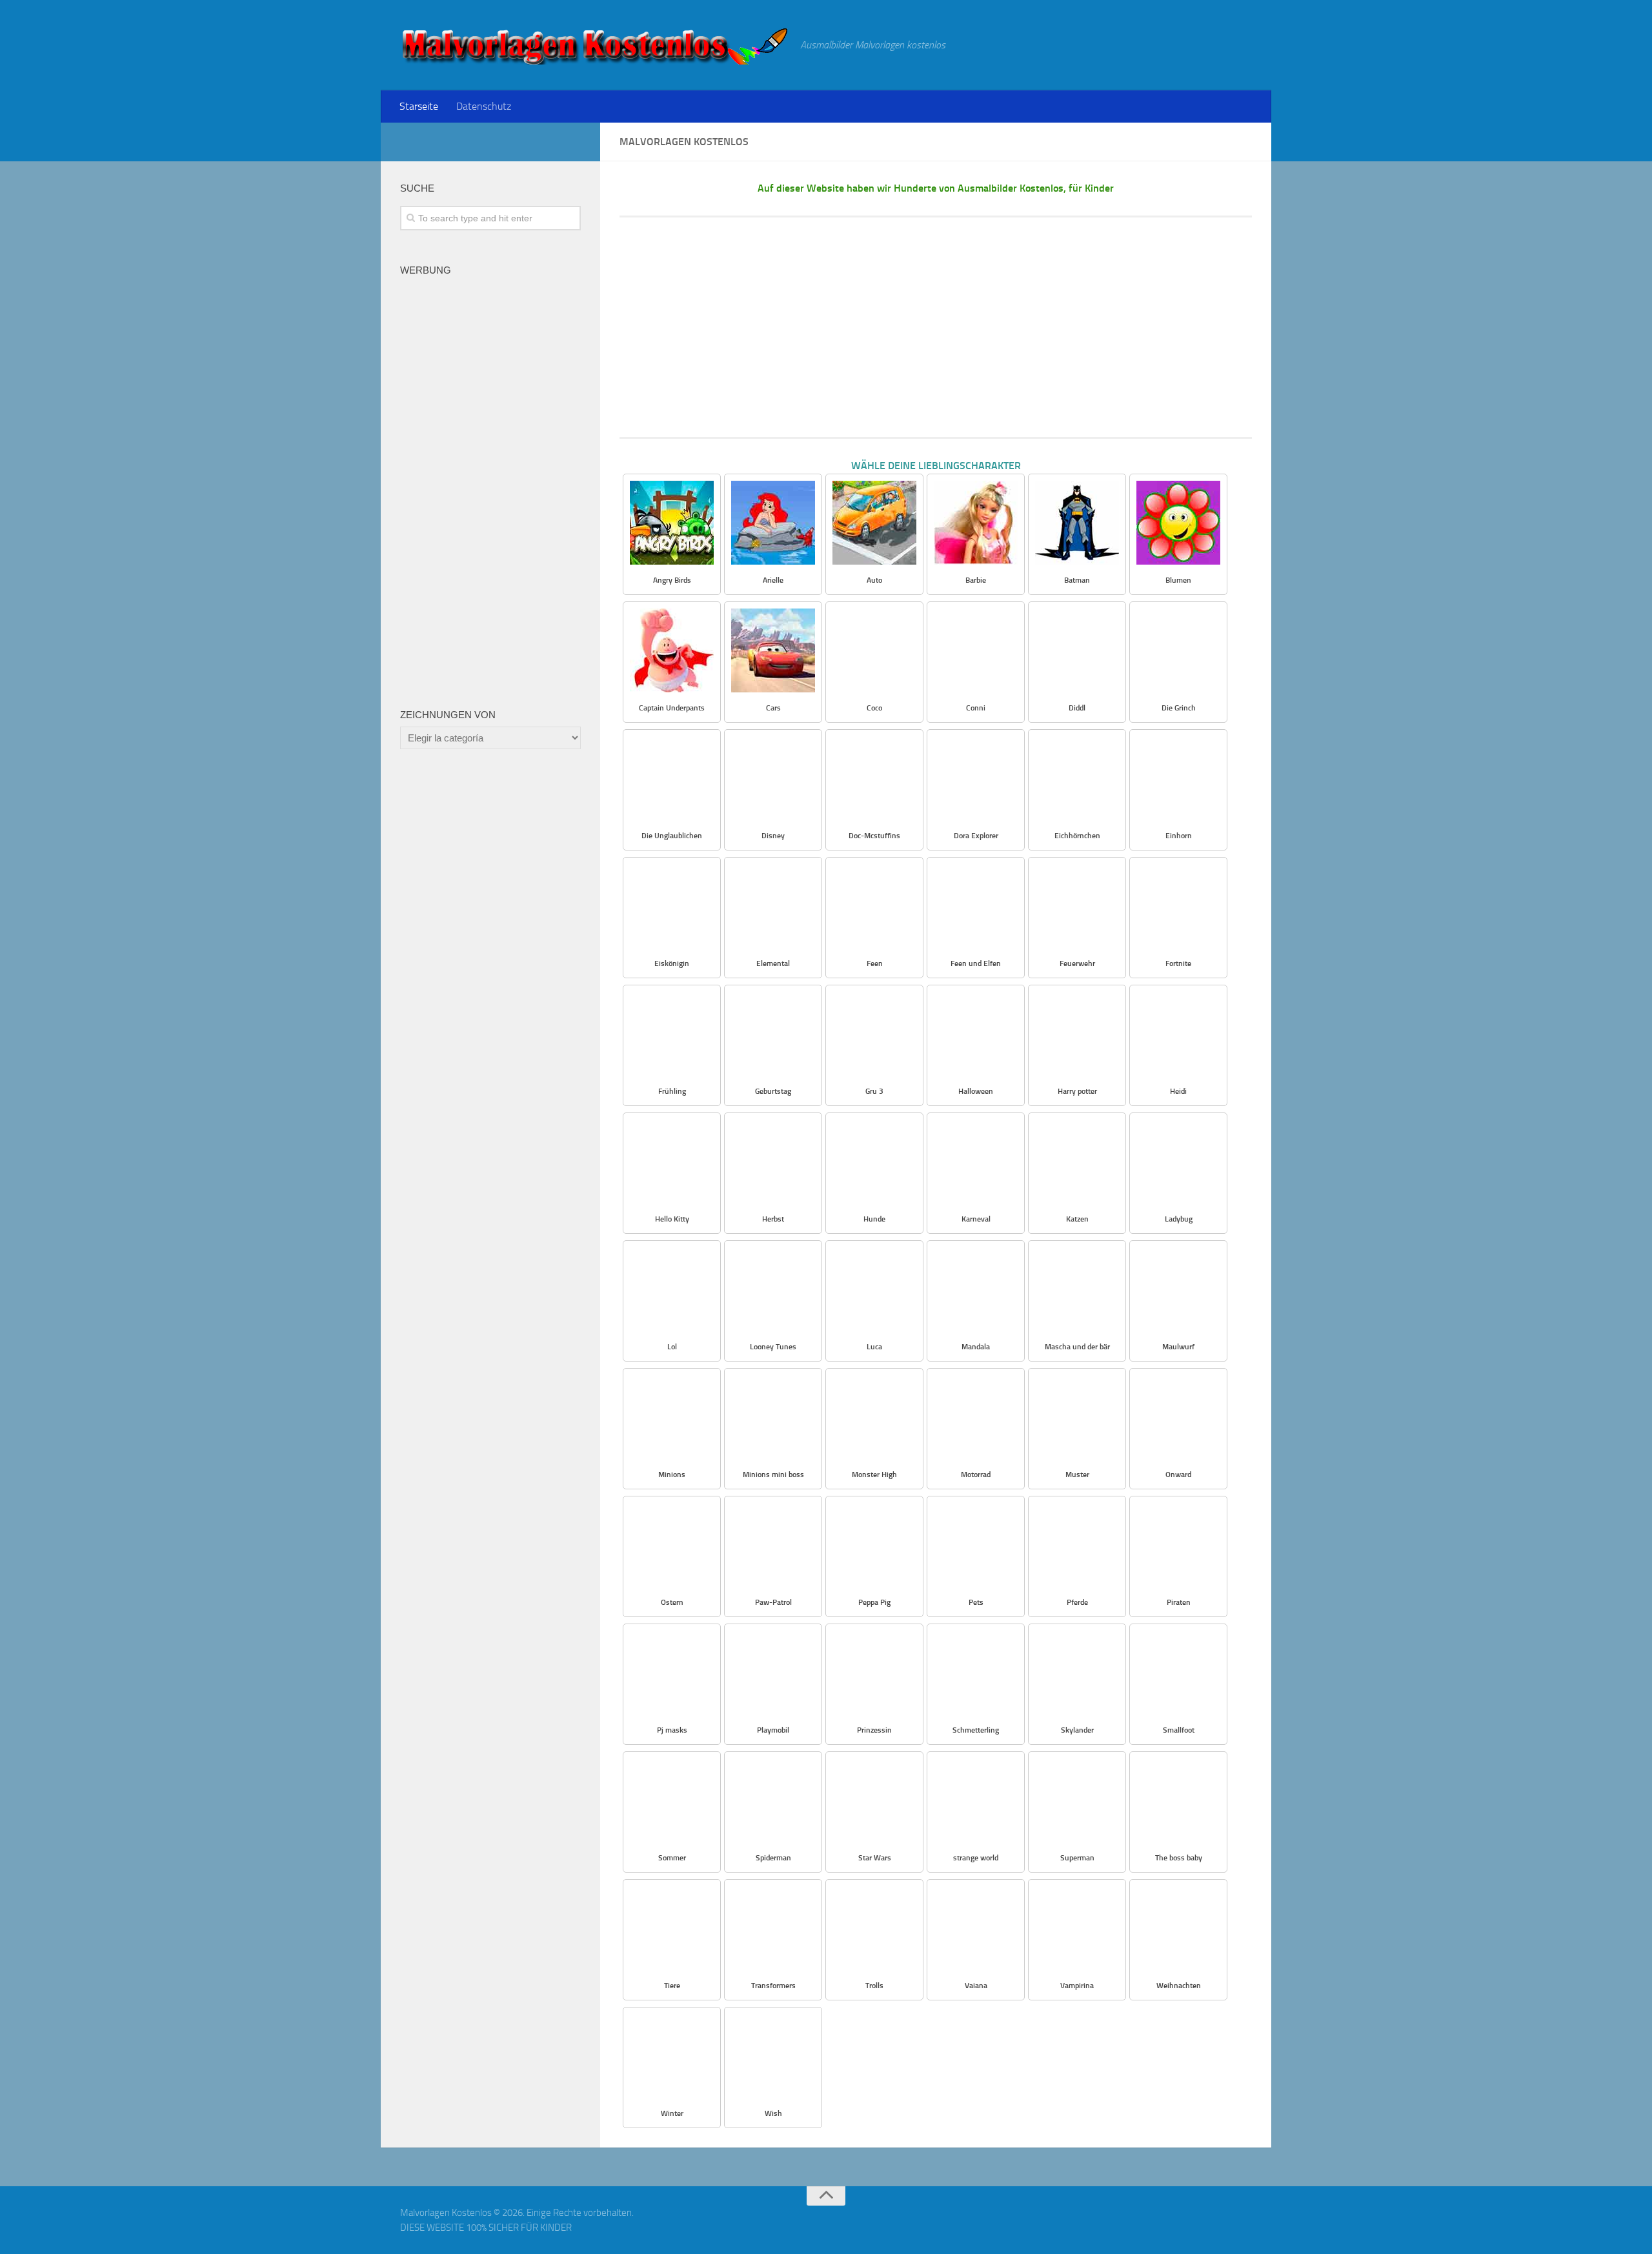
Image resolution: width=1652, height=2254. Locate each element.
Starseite (419, 106)
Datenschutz (484, 106)
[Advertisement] (936, 327)
